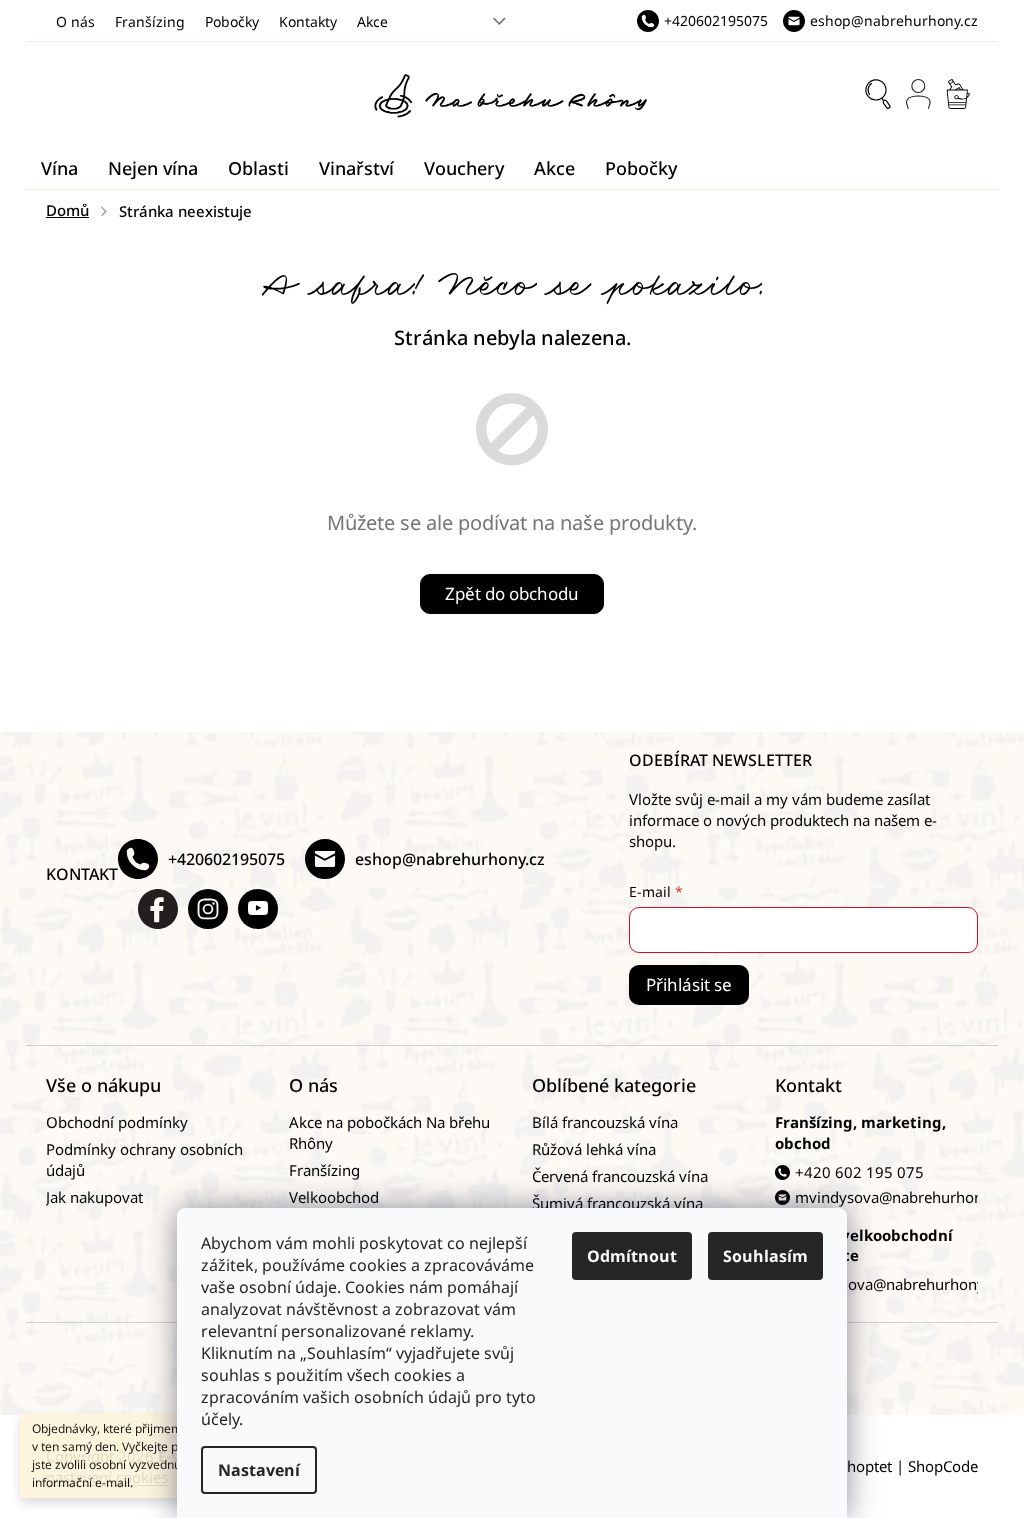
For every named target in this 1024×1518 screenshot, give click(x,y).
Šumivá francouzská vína (617, 1203)
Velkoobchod (334, 1197)
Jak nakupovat (94, 1197)
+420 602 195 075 (859, 1172)
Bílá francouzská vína (605, 1122)
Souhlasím (765, 1256)
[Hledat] (878, 94)
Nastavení (259, 1470)
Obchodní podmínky (117, 1122)
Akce (372, 21)
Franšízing (150, 21)
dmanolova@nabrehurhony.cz (898, 1284)
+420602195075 (226, 859)
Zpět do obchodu (512, 593)
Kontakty (308, 21)
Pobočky (232, 21)
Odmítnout (632, 1256)
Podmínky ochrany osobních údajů (144, 1159)
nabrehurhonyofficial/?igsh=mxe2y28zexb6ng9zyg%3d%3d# (208, 909)
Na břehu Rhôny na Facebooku (158, 909)
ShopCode (943, 1466)
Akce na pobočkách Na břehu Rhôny (389, 1132)
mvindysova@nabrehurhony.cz (901, 1197)
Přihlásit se (689, 984)
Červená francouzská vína (620, 1176)
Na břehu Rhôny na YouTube (258, 909)
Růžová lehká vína (594, 1149)
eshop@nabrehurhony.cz (450, 859)
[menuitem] (59, 168)
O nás (75, 21)
